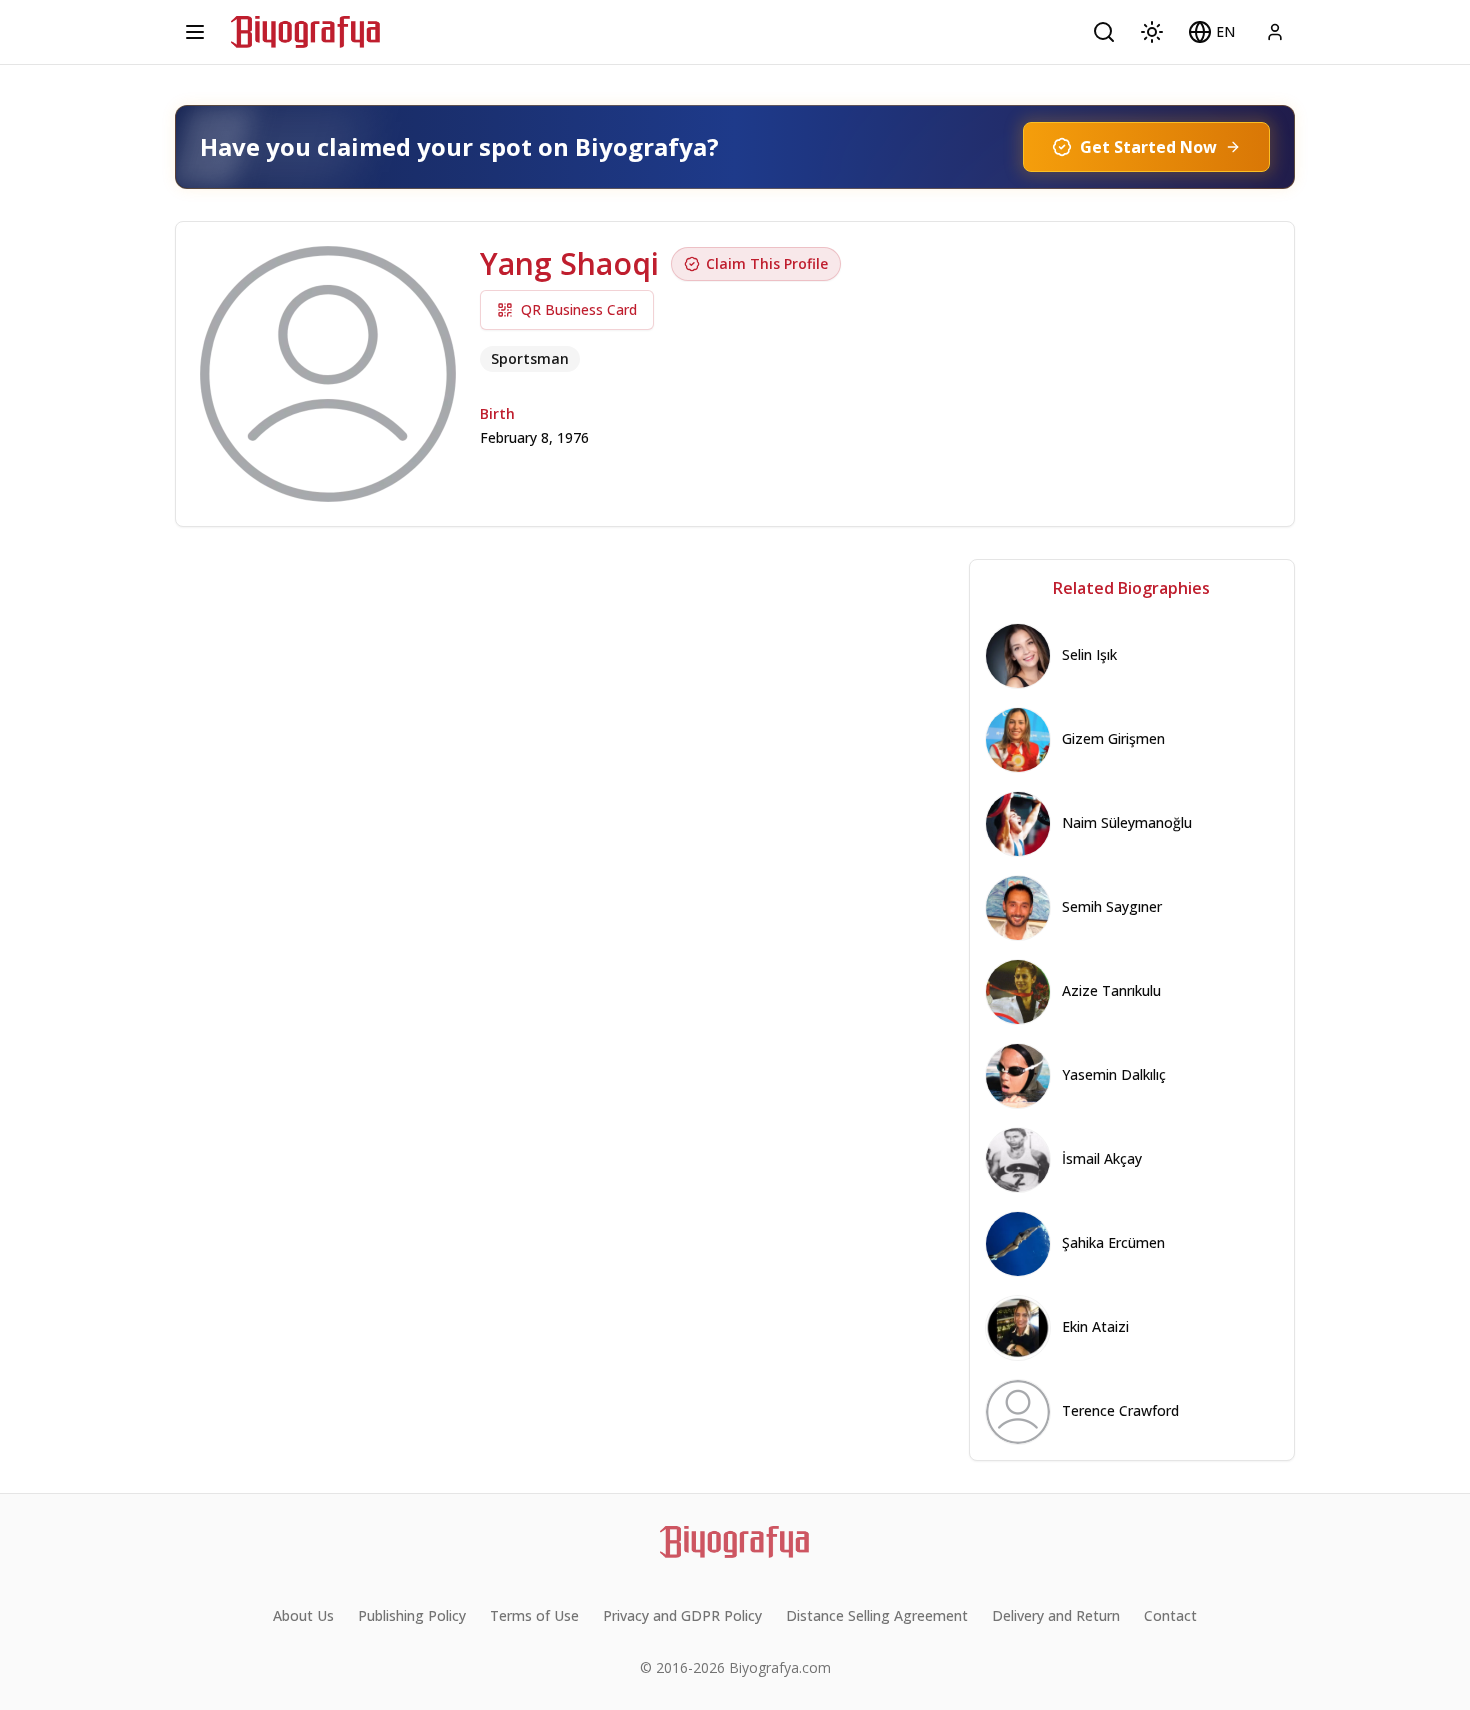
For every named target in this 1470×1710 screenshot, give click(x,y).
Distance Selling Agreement (877, 1615)
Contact (1170, 1615)
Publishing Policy (412, 1615)
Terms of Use (534, 1615)
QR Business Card (579, 309)
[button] (1211, 32)
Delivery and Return (1056, 1615)
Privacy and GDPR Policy (682, 1615)
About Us (303, 1615)
